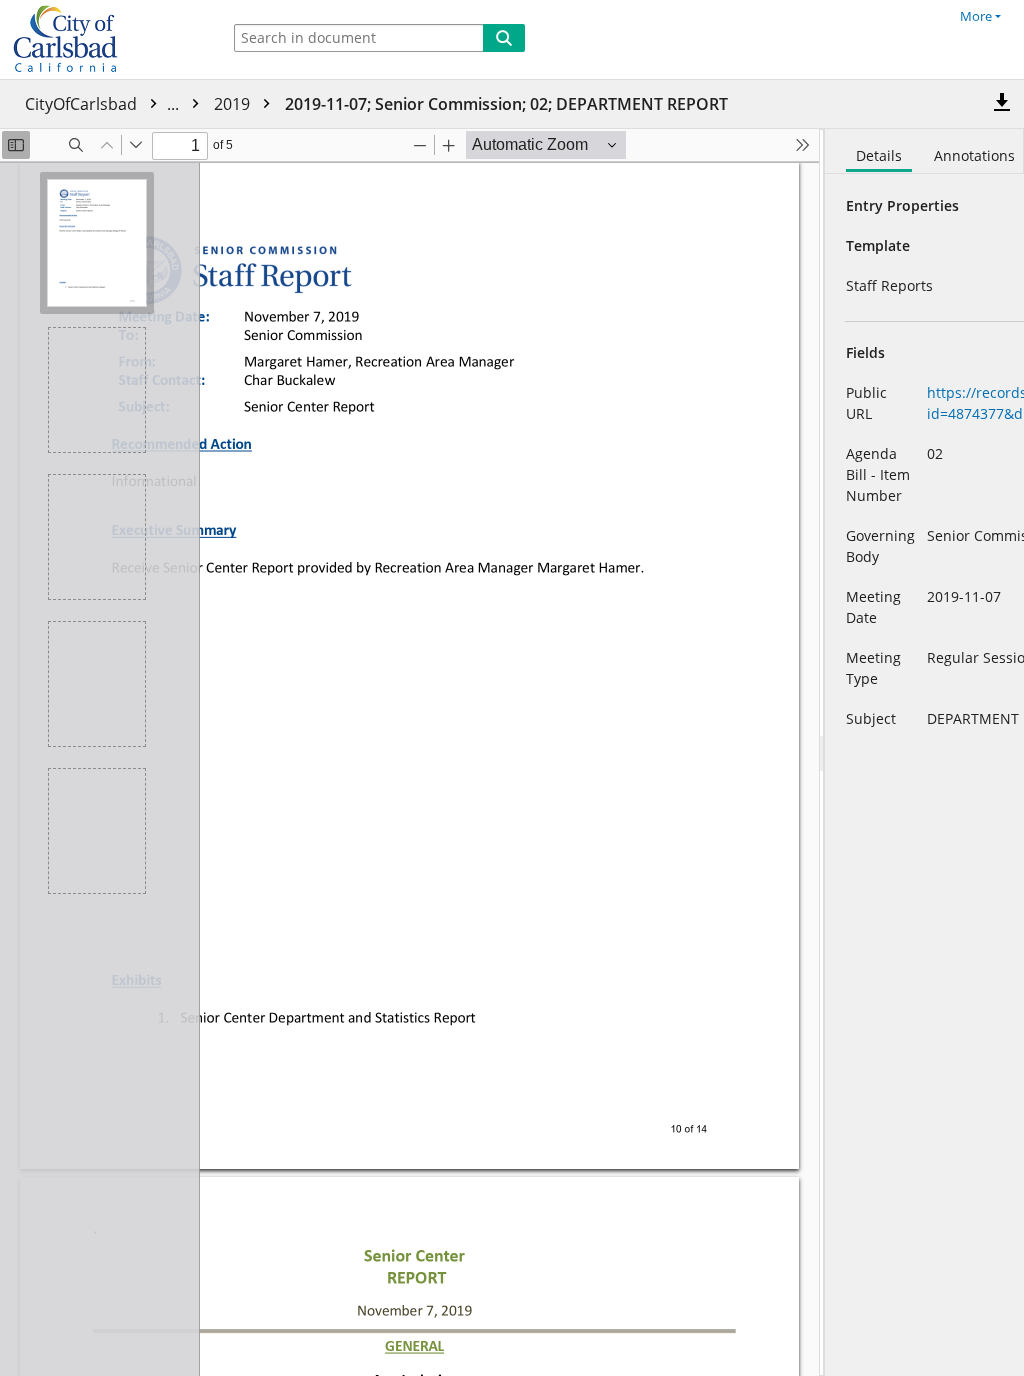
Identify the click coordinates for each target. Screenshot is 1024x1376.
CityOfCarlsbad (104, 104)
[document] (924, 752)
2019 (234, 104)
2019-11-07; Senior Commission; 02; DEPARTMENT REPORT (506, 104)
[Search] (504, 38)
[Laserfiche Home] (105, 39)
